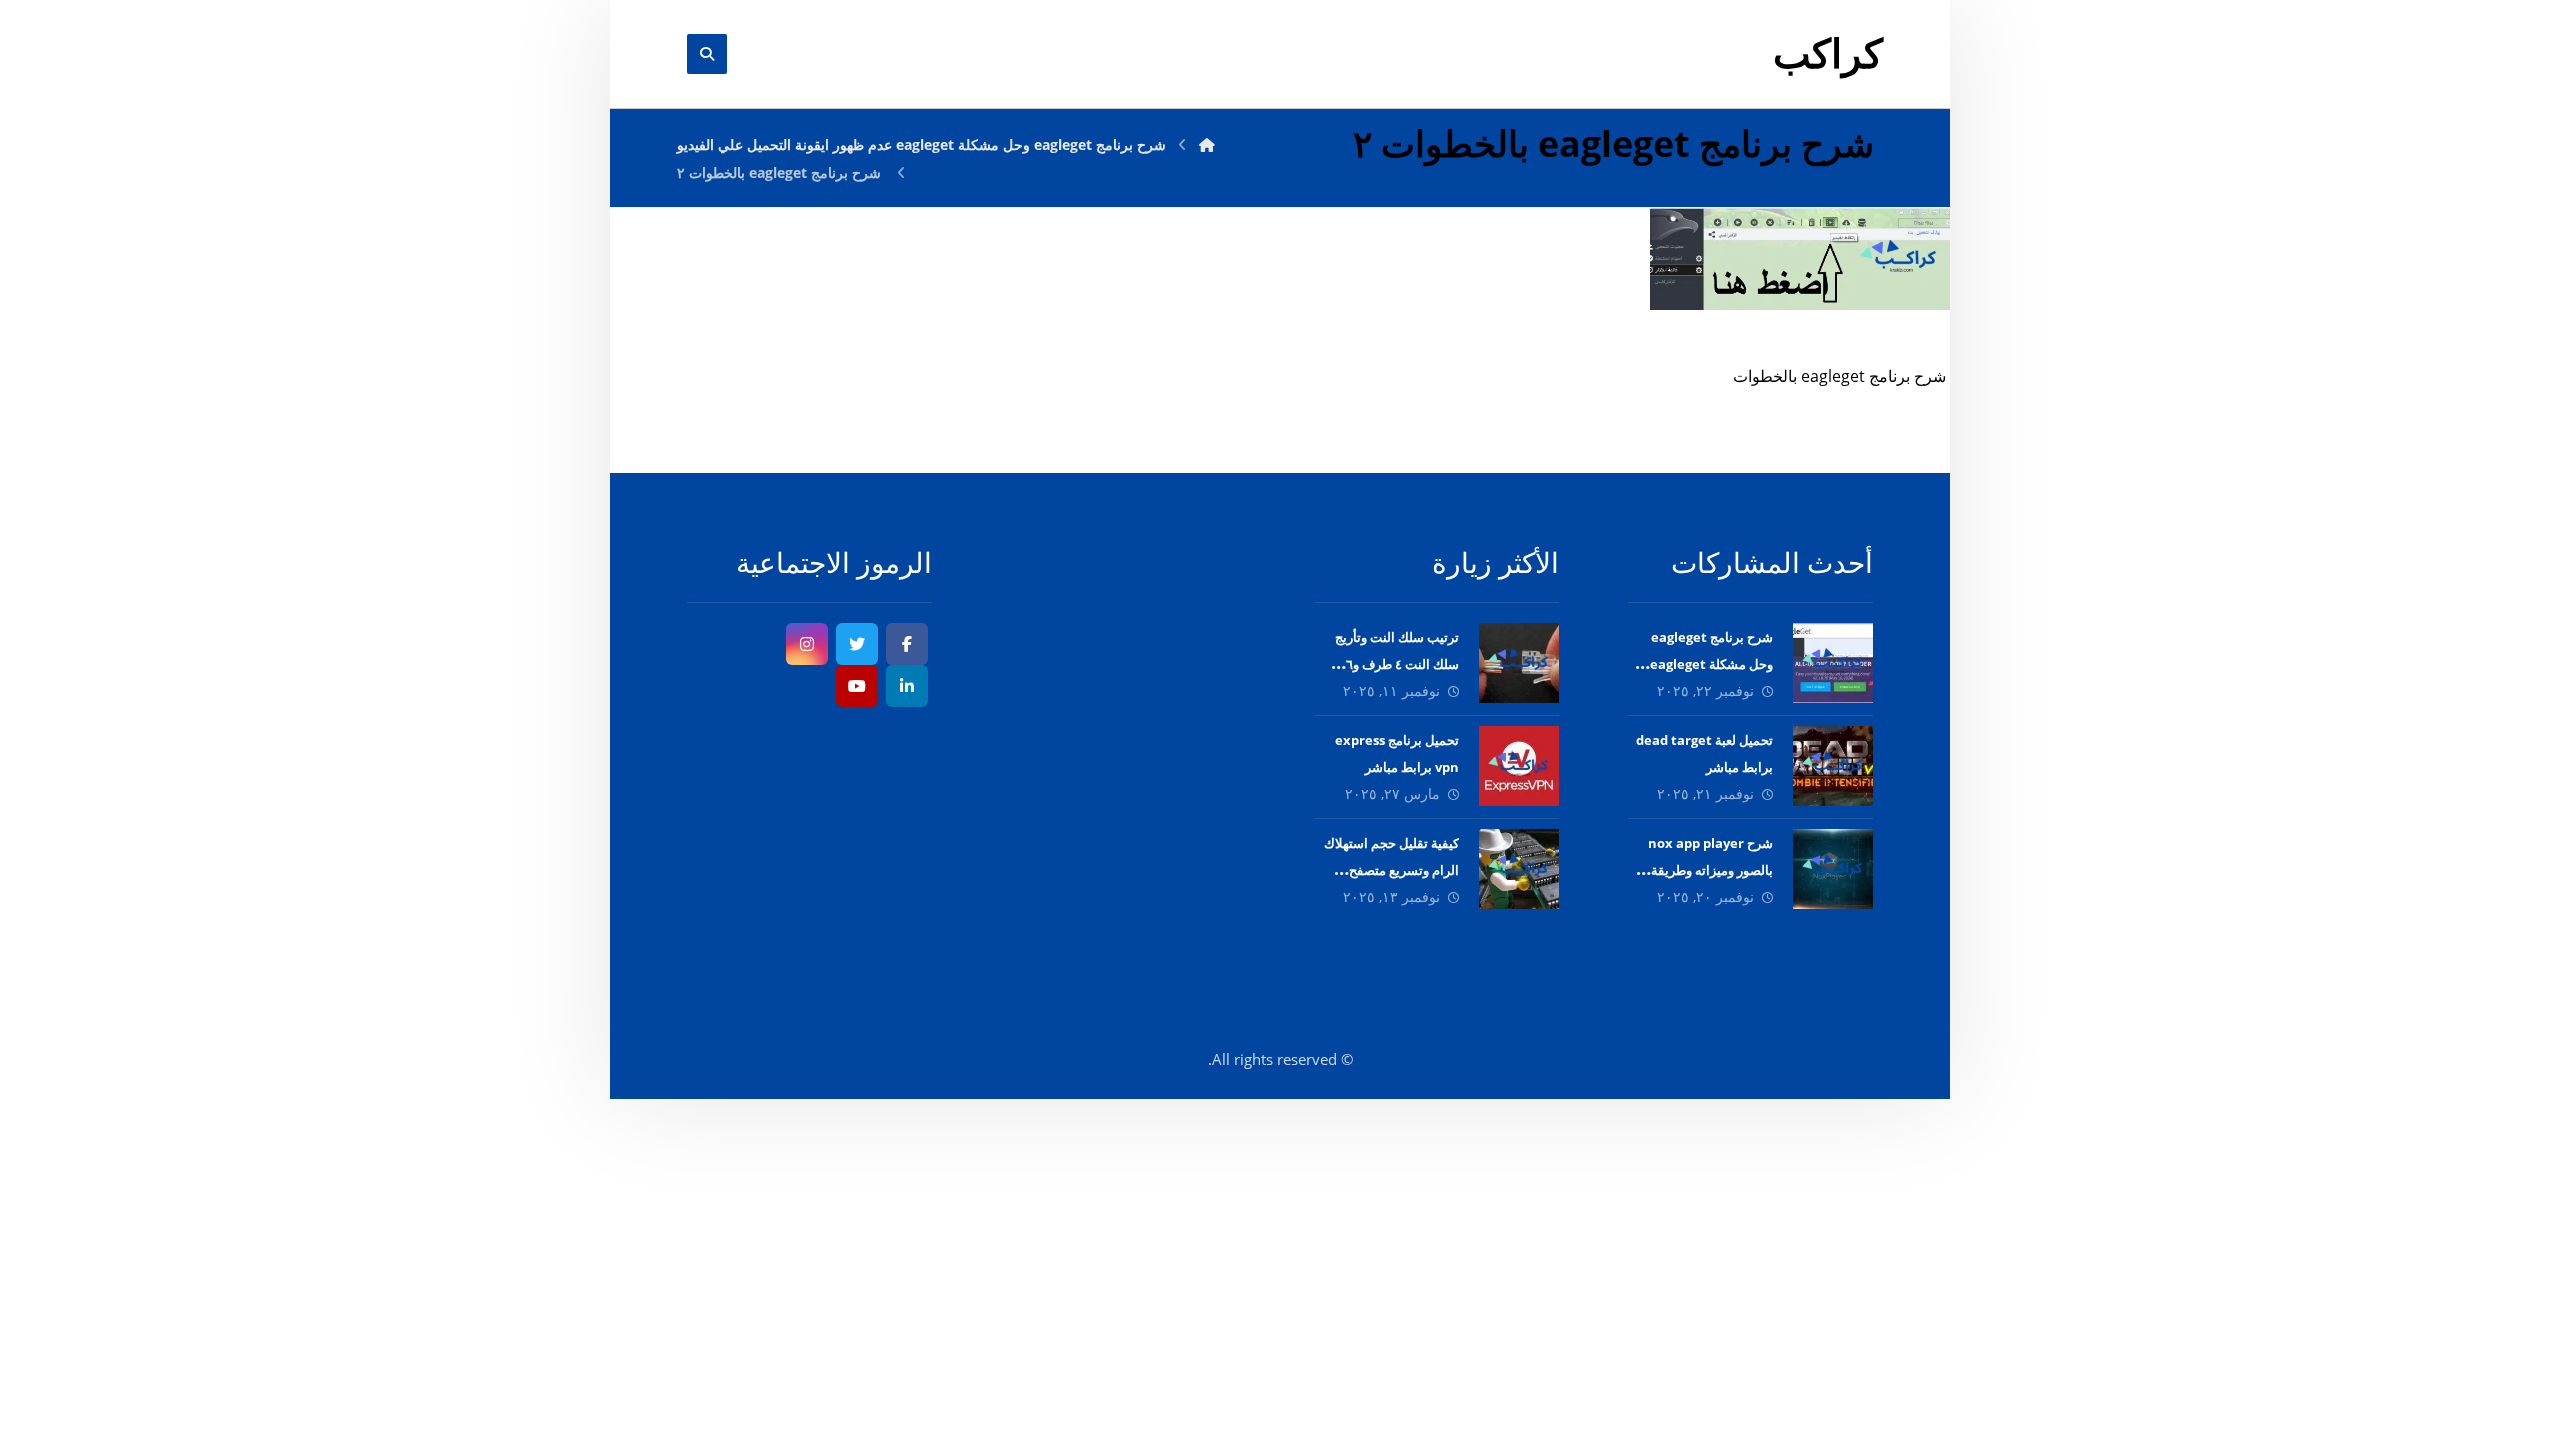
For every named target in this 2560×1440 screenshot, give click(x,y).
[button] (907, 644)
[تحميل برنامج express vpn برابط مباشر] (1519, 766)
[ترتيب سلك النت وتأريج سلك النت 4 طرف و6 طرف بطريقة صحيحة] (1519, 663)
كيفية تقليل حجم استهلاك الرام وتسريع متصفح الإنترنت (1391, 870)
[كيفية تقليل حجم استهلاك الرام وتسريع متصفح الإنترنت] (1519, 869)
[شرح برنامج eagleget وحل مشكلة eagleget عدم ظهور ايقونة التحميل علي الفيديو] (1833, 663)
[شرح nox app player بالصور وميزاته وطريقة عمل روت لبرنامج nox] (1833, 869)
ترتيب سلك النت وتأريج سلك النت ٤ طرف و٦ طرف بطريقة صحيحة (1397, 664)
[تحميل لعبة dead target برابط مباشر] (1833, 766)
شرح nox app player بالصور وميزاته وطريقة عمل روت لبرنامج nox (1710, 870)
